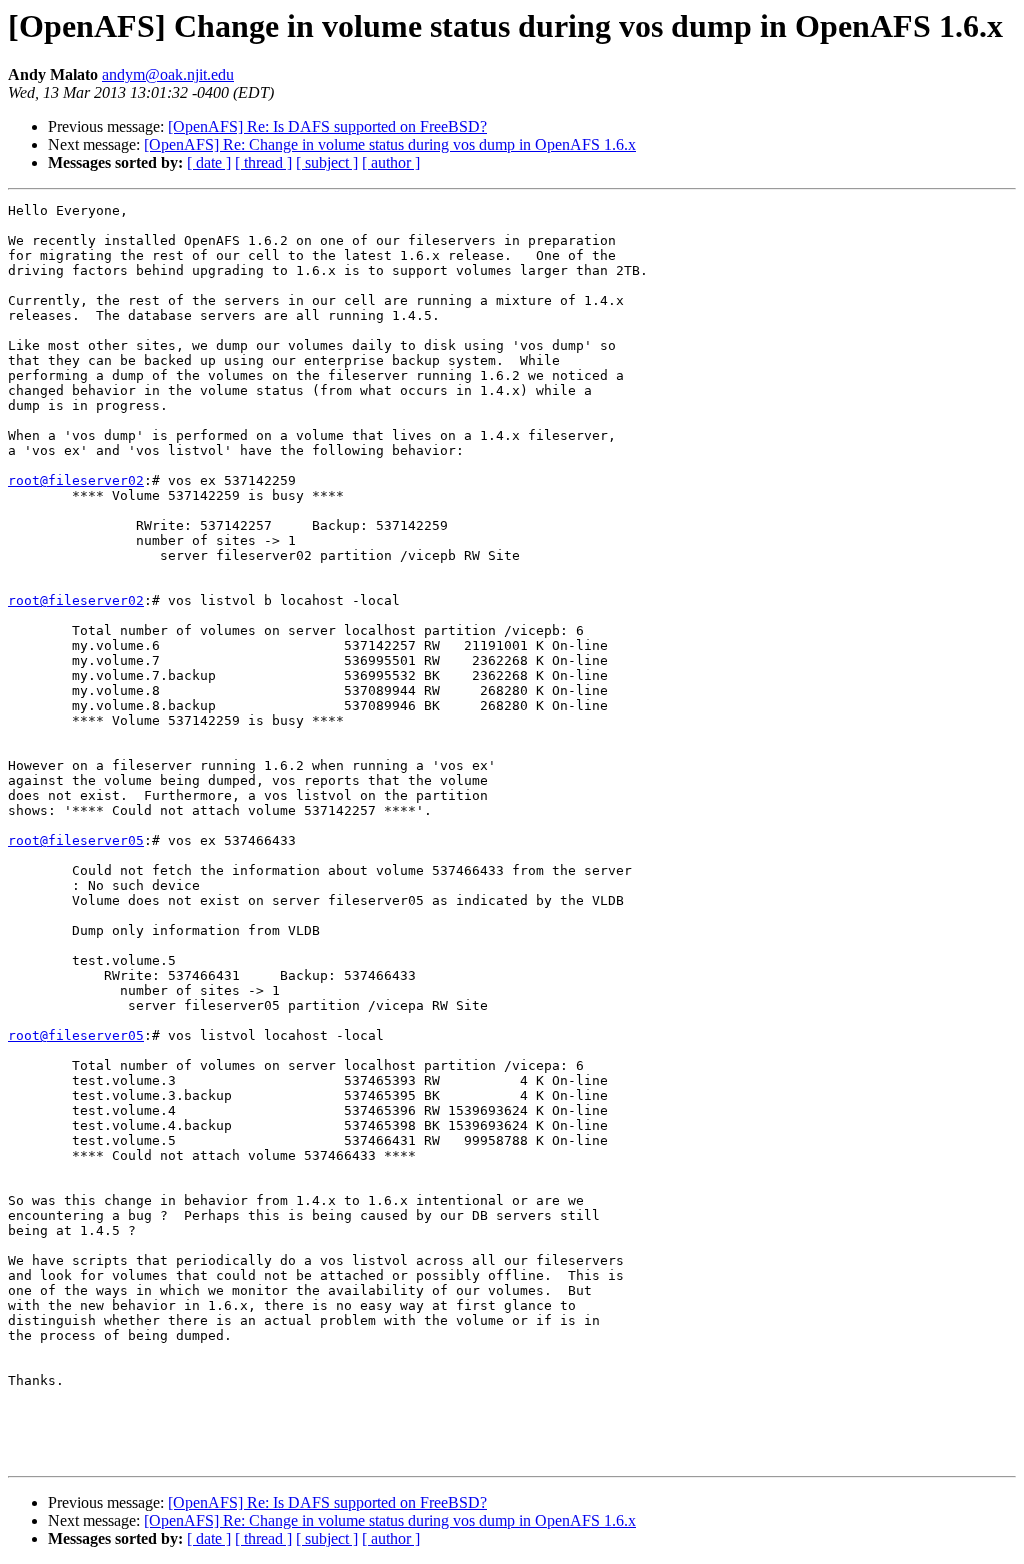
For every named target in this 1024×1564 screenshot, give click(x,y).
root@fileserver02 (76, 480)
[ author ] (391, 162)
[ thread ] (263, 162)
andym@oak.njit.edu (168, 74)
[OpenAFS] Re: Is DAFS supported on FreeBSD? (327, 126)
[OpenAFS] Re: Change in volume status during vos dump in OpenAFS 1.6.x (390, 144)
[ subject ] (327, 162)
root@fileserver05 (76, 840)
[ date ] (209, 162)
